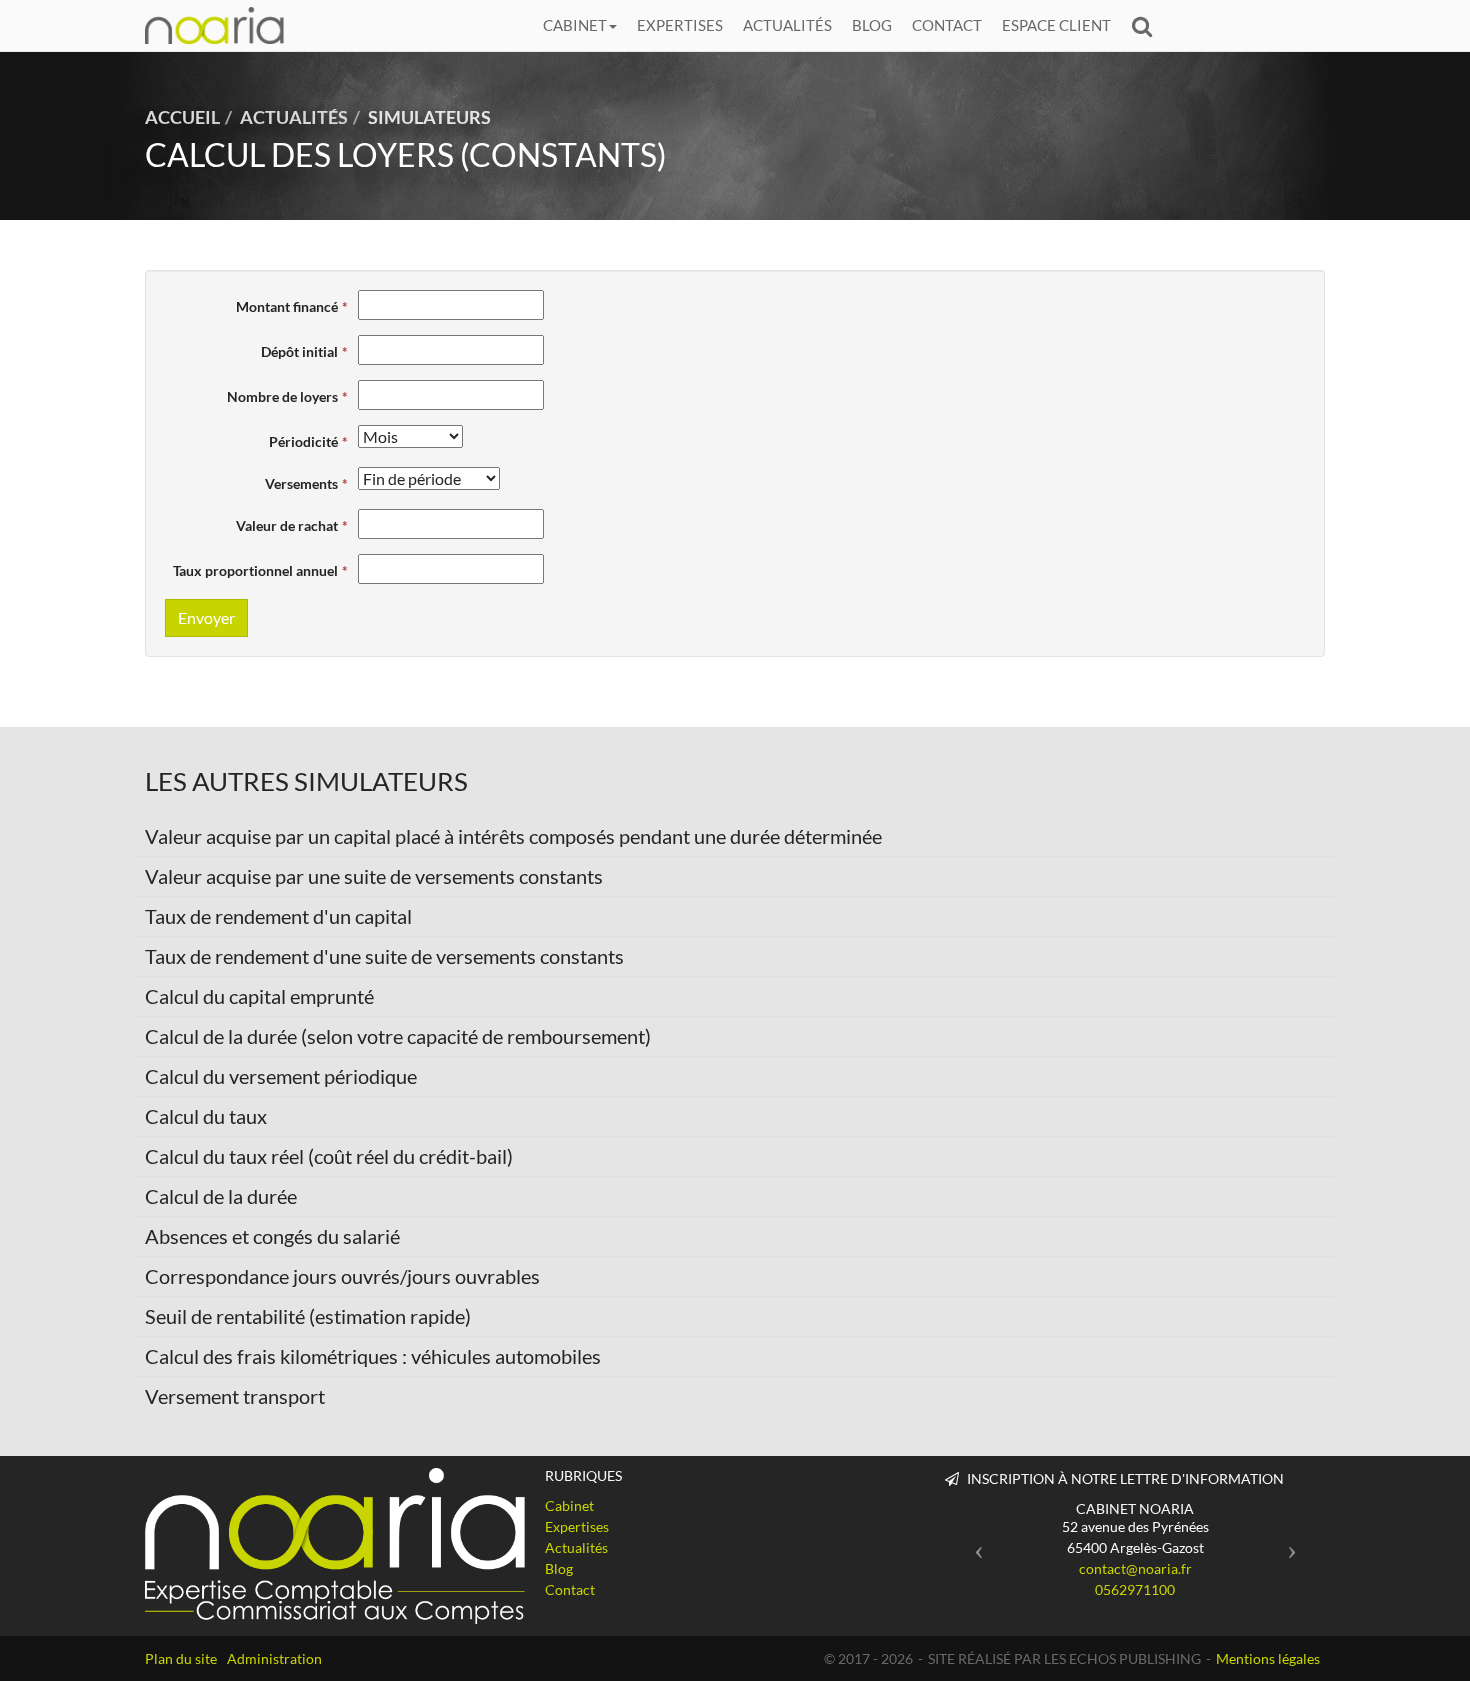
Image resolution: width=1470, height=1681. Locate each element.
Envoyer (206, 617)
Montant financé (287, 306)
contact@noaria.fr (1135, 1568)
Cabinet (575, 25)
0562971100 (1135, 1589)
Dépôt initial (299, 351)
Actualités (787, 25)
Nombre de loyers (282, 396)
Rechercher (1147, 25)
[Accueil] (335, 1546)
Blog (872, 25)
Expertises (680, 25)
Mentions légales (1268, 1658)
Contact (947, 25)
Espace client (1056, 25)
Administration (274, 1658)
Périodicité (303, 441)
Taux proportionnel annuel (255, 570)
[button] (973, 1544)
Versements (301, 483)
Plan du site (181, 1658)
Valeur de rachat (287, 525)
